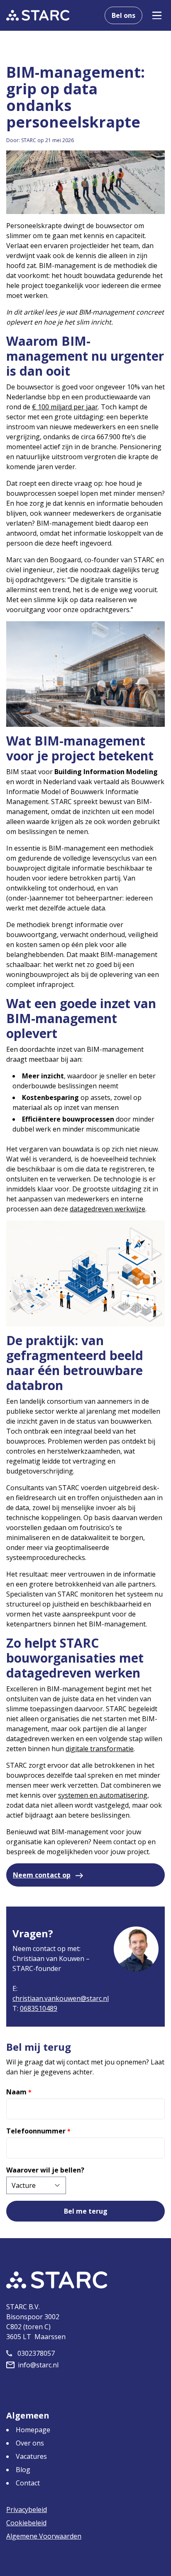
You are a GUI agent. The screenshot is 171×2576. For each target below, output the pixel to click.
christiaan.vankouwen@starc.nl (61, 1998)
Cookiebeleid (26, 2523)
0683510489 (39, 2008)
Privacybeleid (27, 2510)
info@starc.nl (38, 2365)
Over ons (30, 2443)
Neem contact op (42, 1875)
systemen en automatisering (103, 1795)
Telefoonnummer (38, 2131)
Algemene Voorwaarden (44, 2536)
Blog (23, 2470)
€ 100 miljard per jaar (65, 407)
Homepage (33, 2430)
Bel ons (123, 15)
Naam (19, 2092)
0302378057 (36, 2353)
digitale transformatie (100, 1749)
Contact (28, 2483)
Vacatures (31, 2456)
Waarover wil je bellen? (45, 2170)
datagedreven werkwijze (107, 1209)
